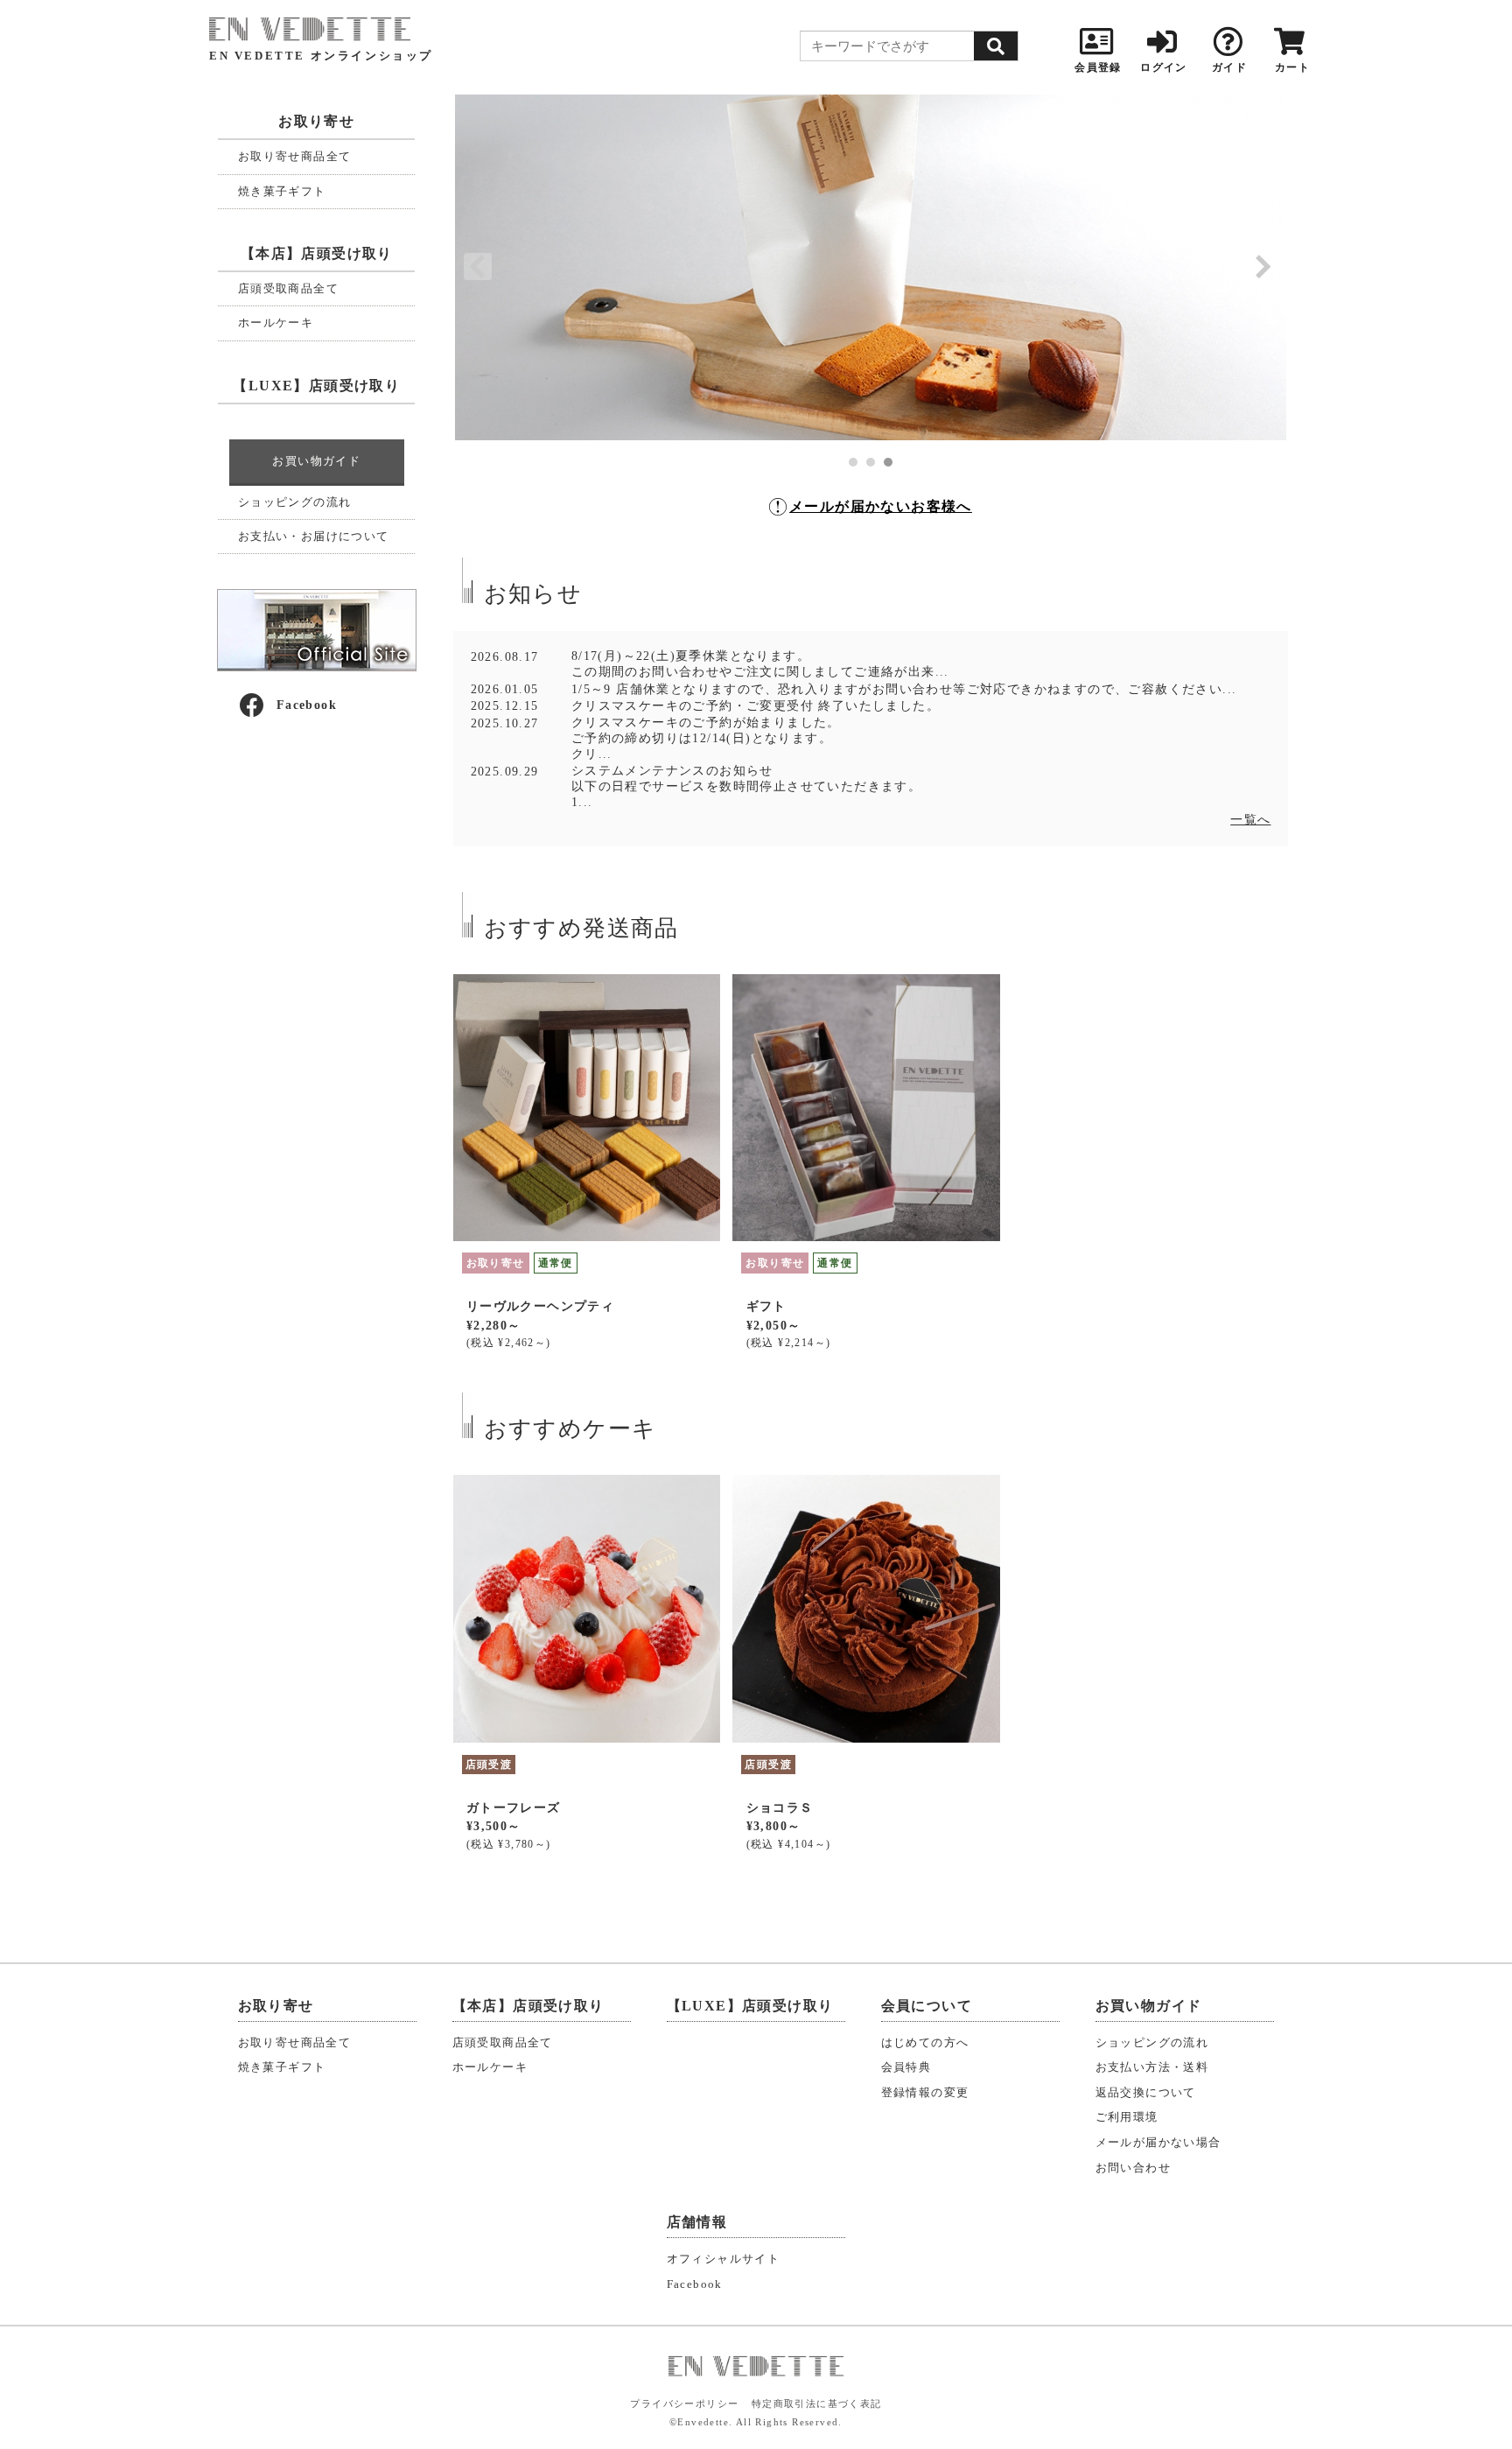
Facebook (307, 705)
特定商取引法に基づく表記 (817, 2403)
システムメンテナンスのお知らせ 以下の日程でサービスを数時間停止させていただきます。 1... (746, 786)
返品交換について (1146, 2093)
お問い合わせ (1133, 2168)
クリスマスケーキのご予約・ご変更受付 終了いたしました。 (756, 706)
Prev (478, 267)
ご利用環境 (1127, 2117)
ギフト (766, 1306)
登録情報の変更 (925, 2093)
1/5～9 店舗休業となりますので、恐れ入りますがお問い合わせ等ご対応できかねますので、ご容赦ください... (904, 689)
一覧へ (1250, 820)
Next (1263, 267)
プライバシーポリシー (684, 2403)
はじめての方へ (925, 2043)
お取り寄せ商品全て (295, 156)
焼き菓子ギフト (282, 191)
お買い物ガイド (316, 461)
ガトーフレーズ (514, 1808)
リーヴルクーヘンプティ (540, 1306)
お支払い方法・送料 (1152, 2067)
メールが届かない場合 (1158, 2143)
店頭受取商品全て (288, 288)
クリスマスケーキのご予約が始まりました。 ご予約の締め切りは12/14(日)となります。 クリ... (706, 738)
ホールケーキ (276, 323)
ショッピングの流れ (295, 502)
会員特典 (906, 2067)
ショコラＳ (780, 1808)
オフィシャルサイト (724, 2259)
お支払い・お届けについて (314, 536)
